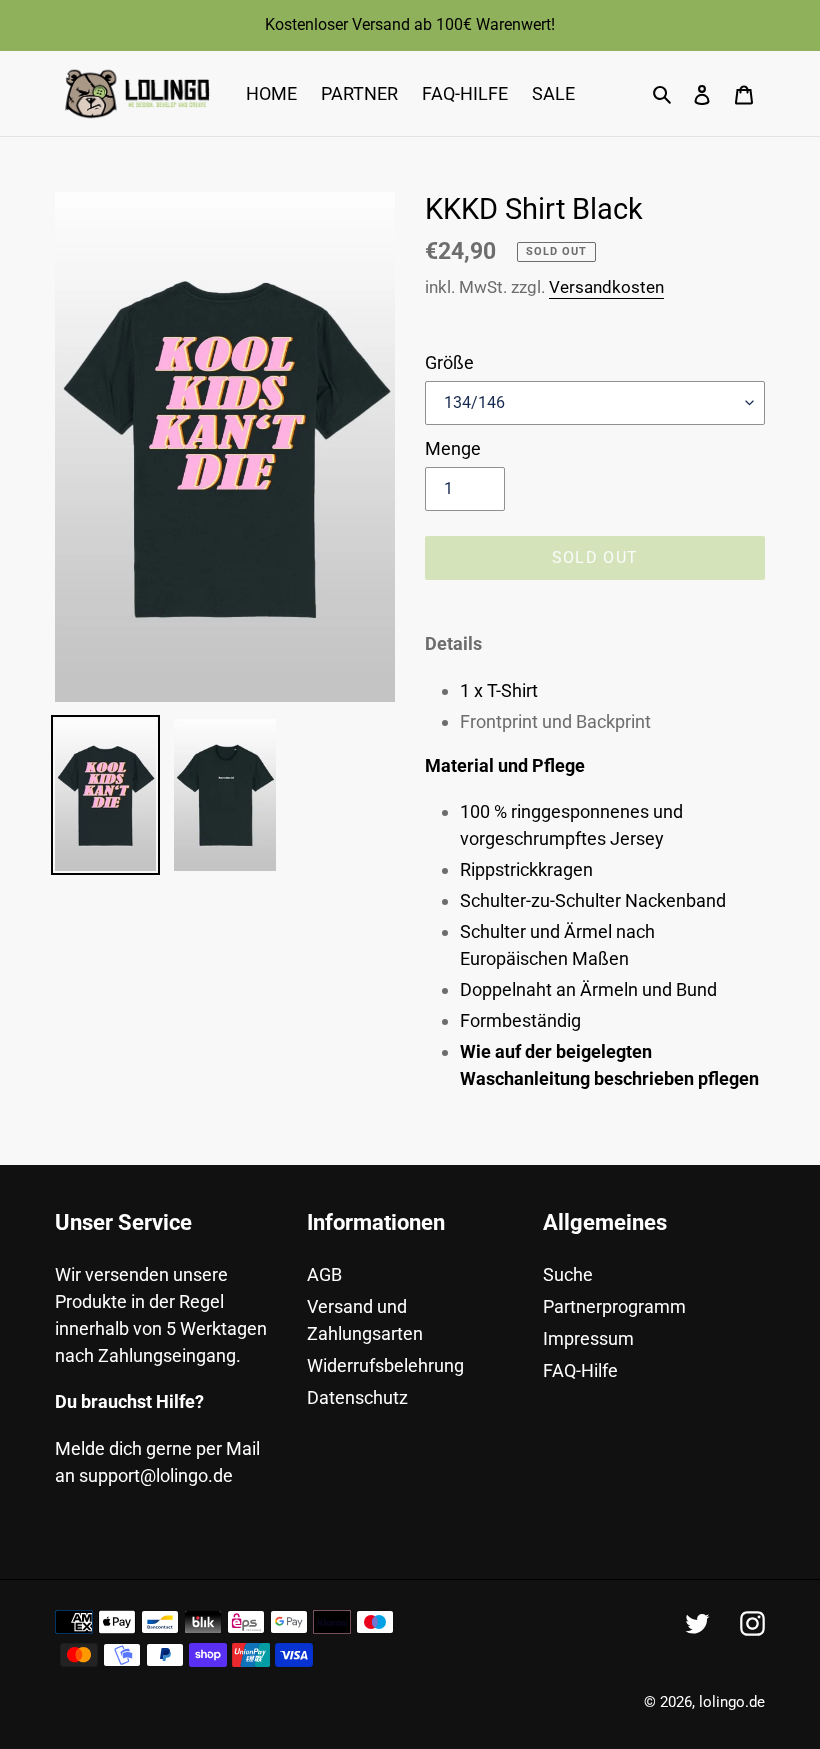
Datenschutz (357, 1397)
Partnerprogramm (614, 1306)
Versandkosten (606, 287)
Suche (568, 1274)
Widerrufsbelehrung (385, 1365)
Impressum (588, 1338)
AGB (324, 1274)
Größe (449, 362)
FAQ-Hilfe (580, 1370)
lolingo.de (732, 1702)
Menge (453, 448)
